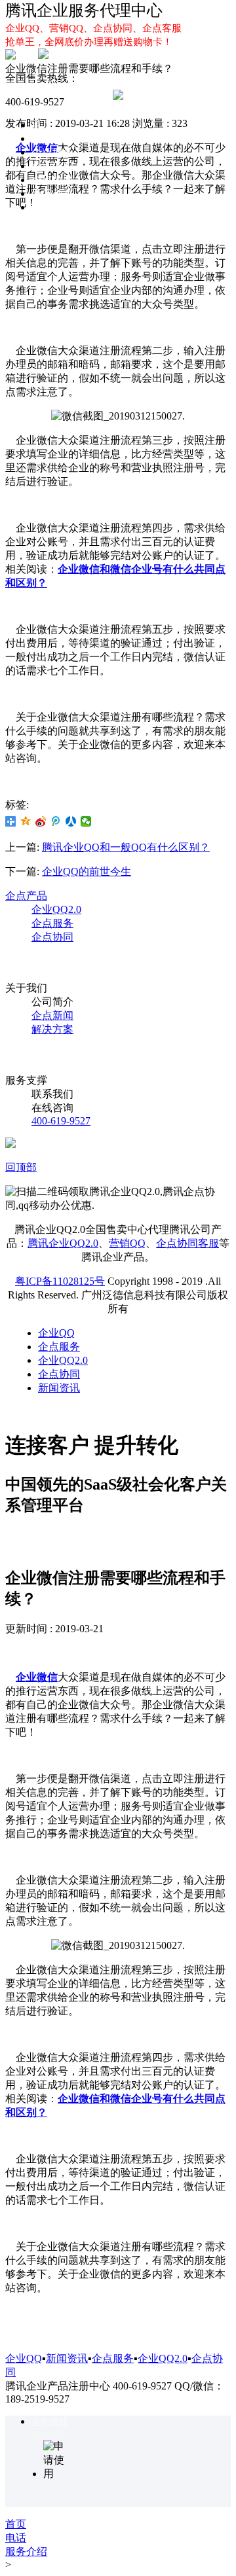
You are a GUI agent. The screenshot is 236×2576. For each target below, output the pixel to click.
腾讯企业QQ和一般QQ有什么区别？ (126, 847)
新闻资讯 (59, 1388)
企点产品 (26, 896)
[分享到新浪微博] (41, 821)
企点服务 (52, 152)
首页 (42, 125)
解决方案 (52, 207)
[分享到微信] (86, 821)
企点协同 (52, 180)
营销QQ (127, 1243)
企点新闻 (52, 1015)
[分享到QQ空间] (26, 821)
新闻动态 (52, 193)
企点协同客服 (187, 1243)
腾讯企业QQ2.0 (63, 1243)
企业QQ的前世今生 (87, 871)
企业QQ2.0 (56, 166)
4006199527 (48, 2435)
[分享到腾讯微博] (56, 821)
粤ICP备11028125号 (60, 1281)
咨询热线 (50, 2422)
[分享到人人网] (71, 821)
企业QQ (50, 138)
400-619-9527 (61, 1121)
